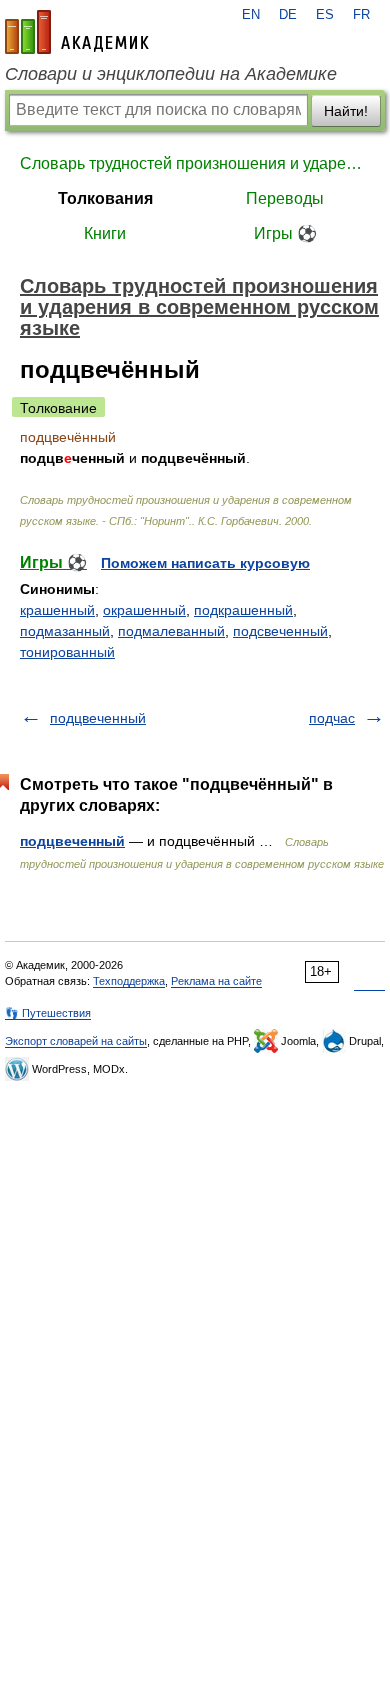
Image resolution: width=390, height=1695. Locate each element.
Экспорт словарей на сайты (76, 1041)
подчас (332, 718)
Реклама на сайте (216, 981)
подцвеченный (98, 718)
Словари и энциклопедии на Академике (171, 74)
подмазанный (65, 631)
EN (251, 15)
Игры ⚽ (285, 233)
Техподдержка (129, 981)
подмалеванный (171, 631)
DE (288, 15)
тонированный (67, 652)
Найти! (346, 111)
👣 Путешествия (48, 1013)
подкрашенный (243, 610)
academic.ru (77, 32)
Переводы (285, 198)
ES (325, 15)
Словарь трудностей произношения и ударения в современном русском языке (195, 163)
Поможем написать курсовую (205, 563)
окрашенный (144, 610)
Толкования (105, 198)
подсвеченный (280, 631)
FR (361, 15)
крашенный (57, 610)
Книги (105, 233)
